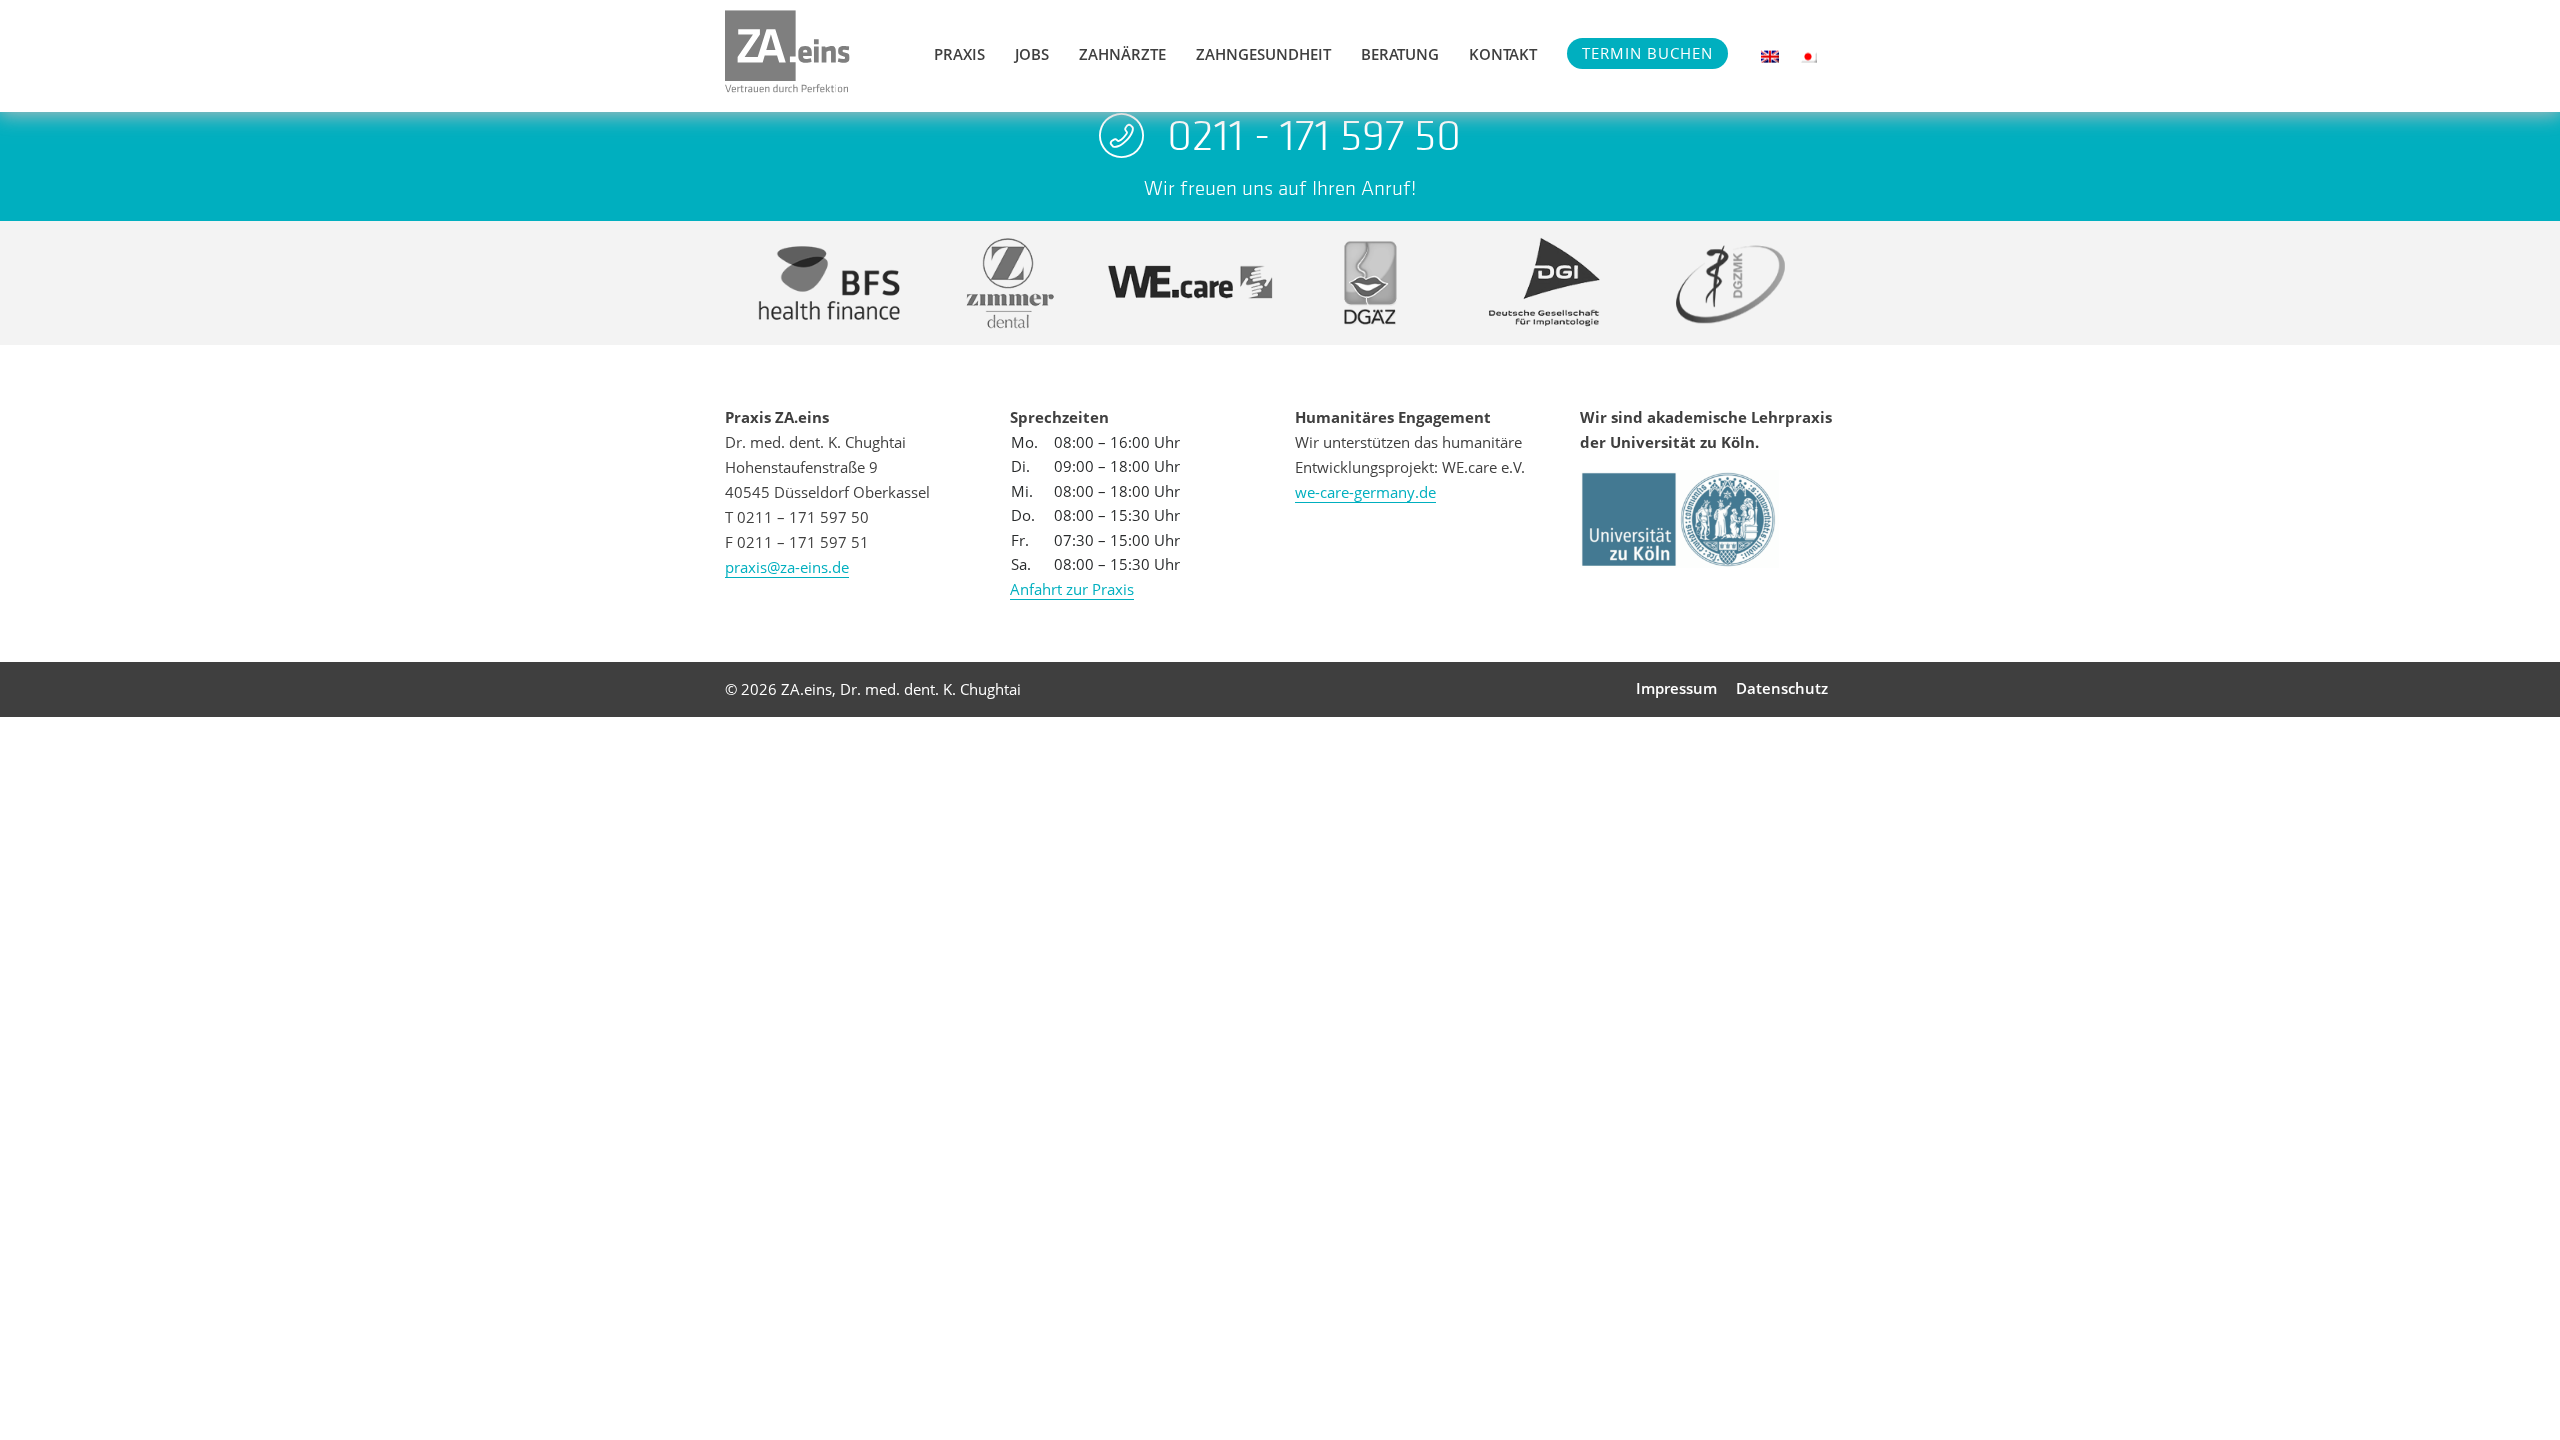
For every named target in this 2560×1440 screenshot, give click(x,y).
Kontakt (1503, 54)
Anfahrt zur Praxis (1072, 589)
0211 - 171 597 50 (1314, 135)
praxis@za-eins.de (787, 567)
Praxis (959, 54)
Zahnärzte (1122, 54)
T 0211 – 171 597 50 (797, 517)
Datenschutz (1782, 688)
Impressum (1676, 688)
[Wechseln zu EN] (1770, 56)
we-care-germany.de (1365, 492)
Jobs (1032, 54)
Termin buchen (1647, 53)
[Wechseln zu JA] (1808, 56)
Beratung (1400, 54)
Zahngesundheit (1263, 54)
